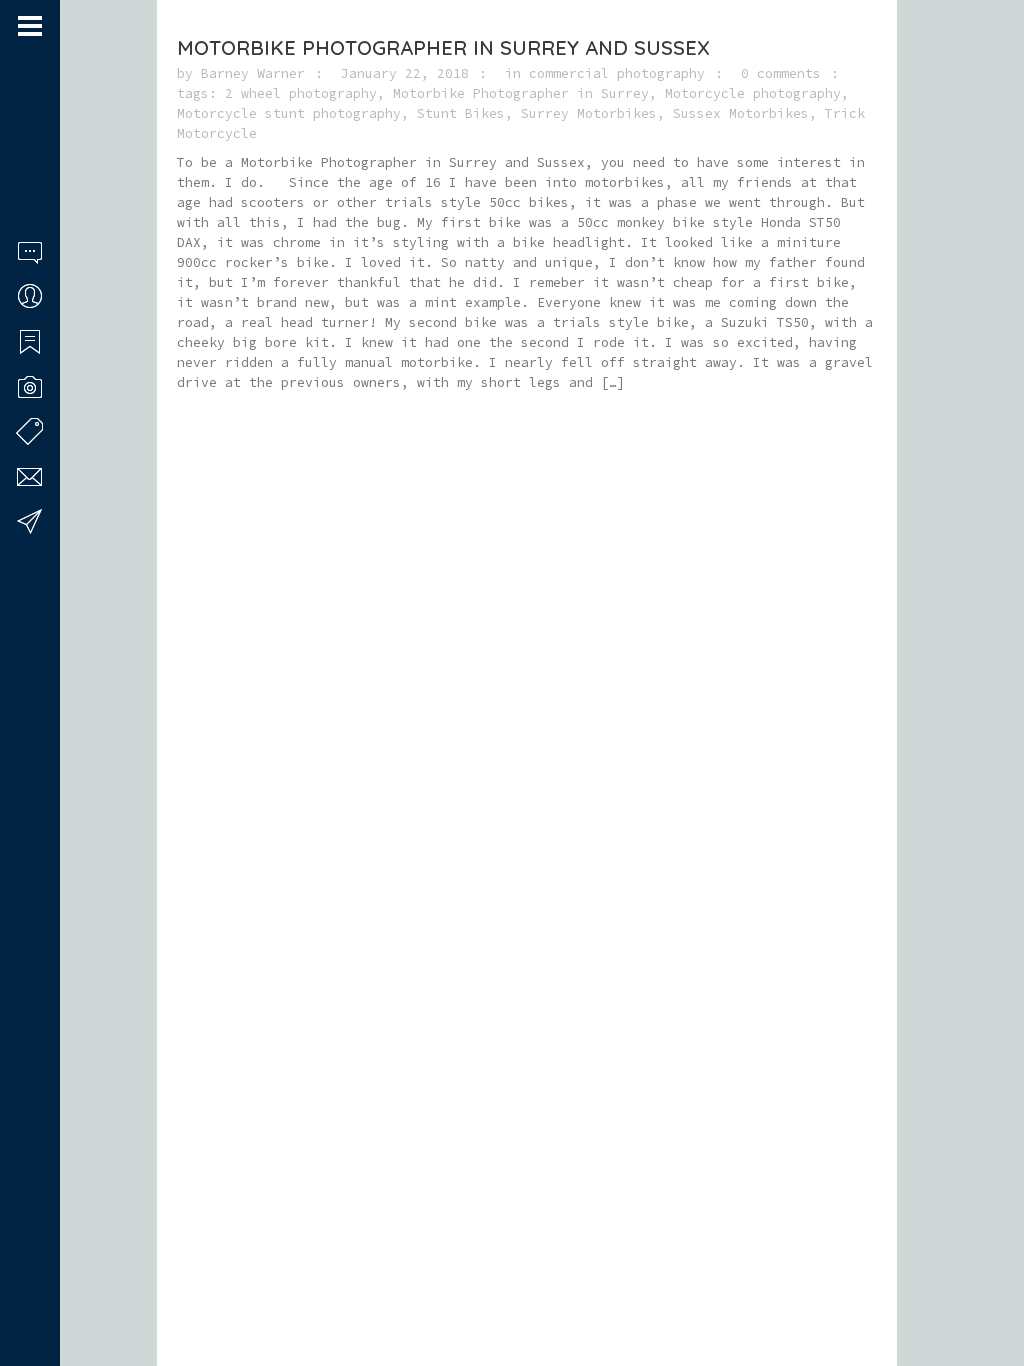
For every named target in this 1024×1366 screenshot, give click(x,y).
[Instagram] (51, 1289)
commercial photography (617, 73)
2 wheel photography (301, 93)
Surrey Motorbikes (589, 113)
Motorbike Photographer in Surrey (521, 93)
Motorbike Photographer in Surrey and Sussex (443, 47)
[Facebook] (25, 1289)
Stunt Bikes (461, 113)
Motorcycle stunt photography (289, 113)
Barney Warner (253, 73)
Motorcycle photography (753, 93)
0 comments (781, 73)
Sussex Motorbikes (741, 113)
